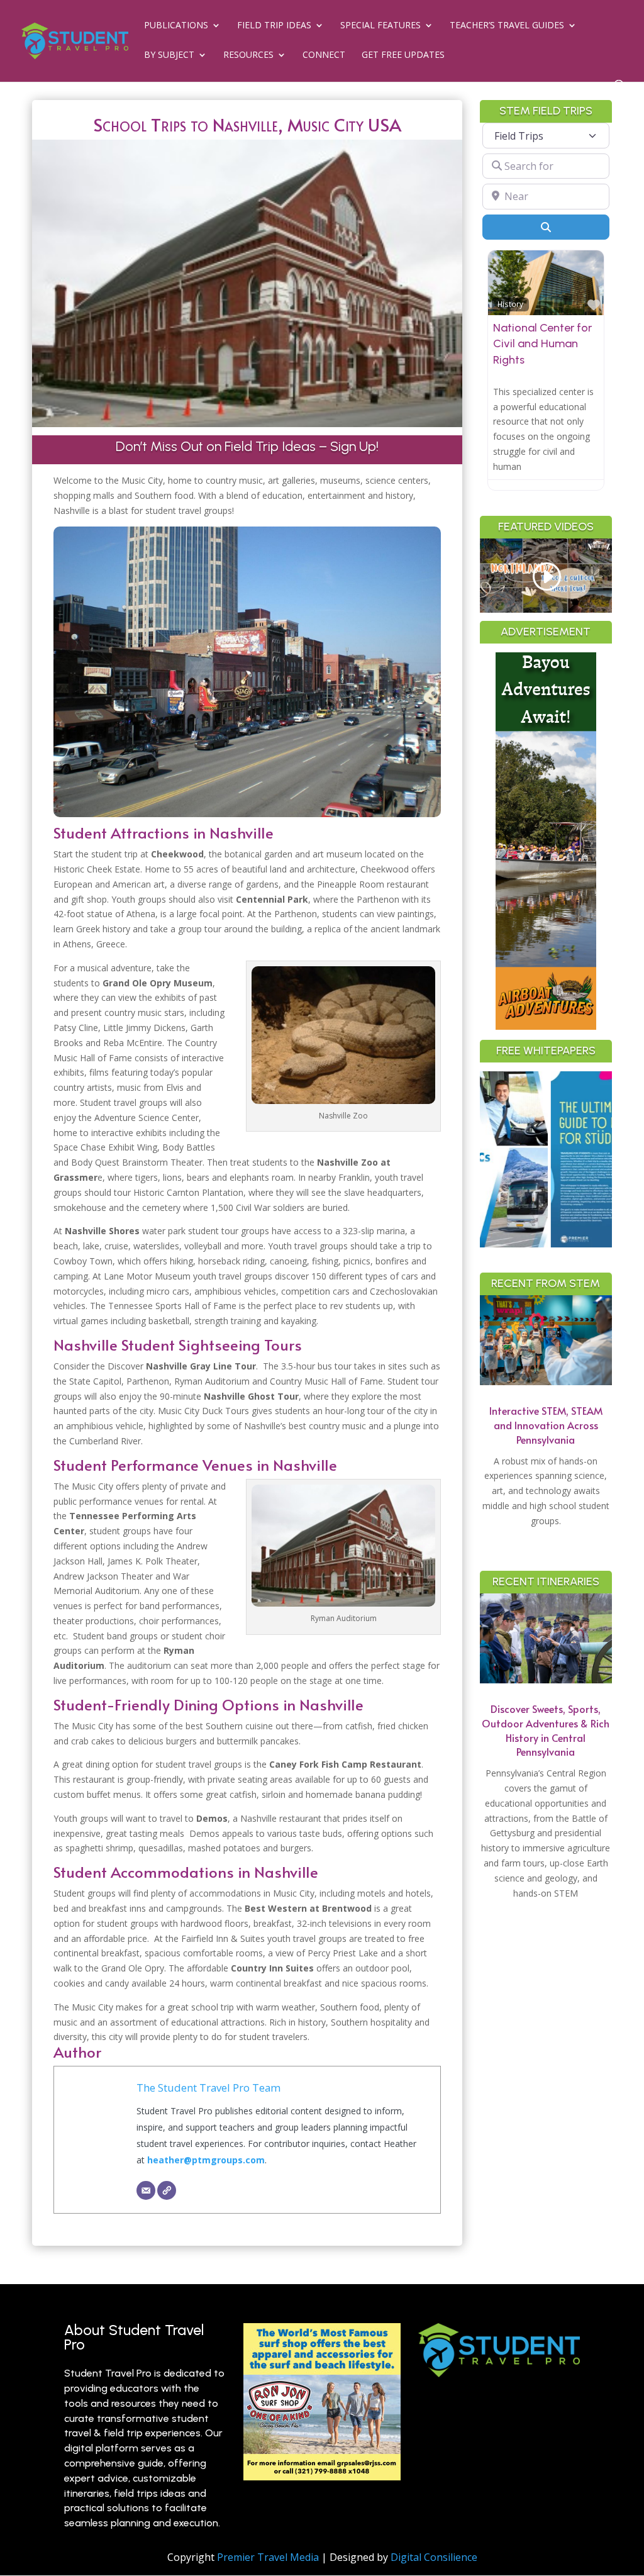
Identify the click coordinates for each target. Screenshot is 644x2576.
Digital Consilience (434, 2557)
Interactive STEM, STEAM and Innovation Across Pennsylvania (546, 1425)
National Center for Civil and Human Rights (542, 343)
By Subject (169, 55)
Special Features (380, 26)
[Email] (146, 2190)
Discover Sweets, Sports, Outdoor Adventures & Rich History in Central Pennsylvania (546, 1730)
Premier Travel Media (268, 2557)
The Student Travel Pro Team (208, 2088)
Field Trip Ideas (274, 26)
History (510, 304)
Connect (324, 55)
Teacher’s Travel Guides (507, 26)
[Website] (167, 2190)
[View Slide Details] (560, 1159)
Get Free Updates (403, 55)
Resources (248, 55)
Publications (176, 26)
